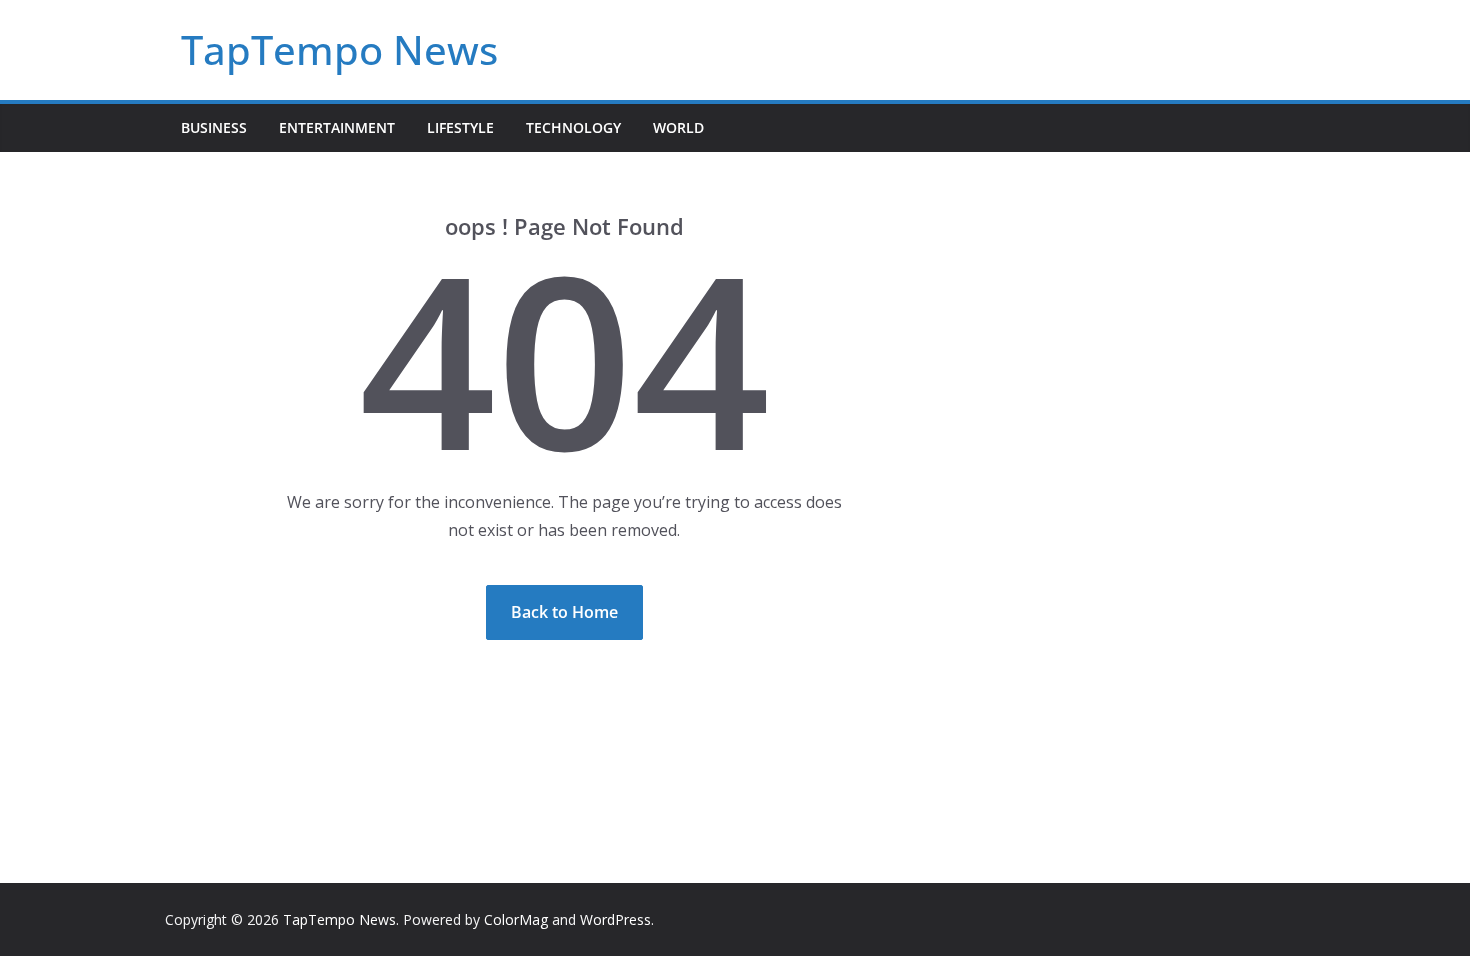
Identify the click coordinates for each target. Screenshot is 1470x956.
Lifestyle (460, 127)
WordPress (615, 919)
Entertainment (337, 127)
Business (214, 127)
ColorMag (516, 919)
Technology (573, 127)
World (678, 127)
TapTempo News (339, 49)
